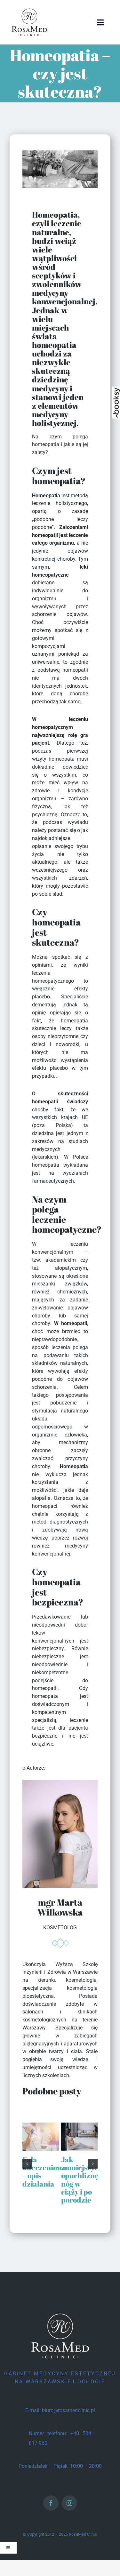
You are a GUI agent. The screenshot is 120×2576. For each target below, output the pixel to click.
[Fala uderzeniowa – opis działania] (41, 2126)
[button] (27, 2164)
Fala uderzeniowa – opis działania (44, 2171)
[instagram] (69, 2503)
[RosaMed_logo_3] (29, 9)
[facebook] (51, 2503)
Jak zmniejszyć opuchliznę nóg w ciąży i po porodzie (80, 2179)
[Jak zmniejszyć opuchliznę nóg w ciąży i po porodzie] (79, 2126)
